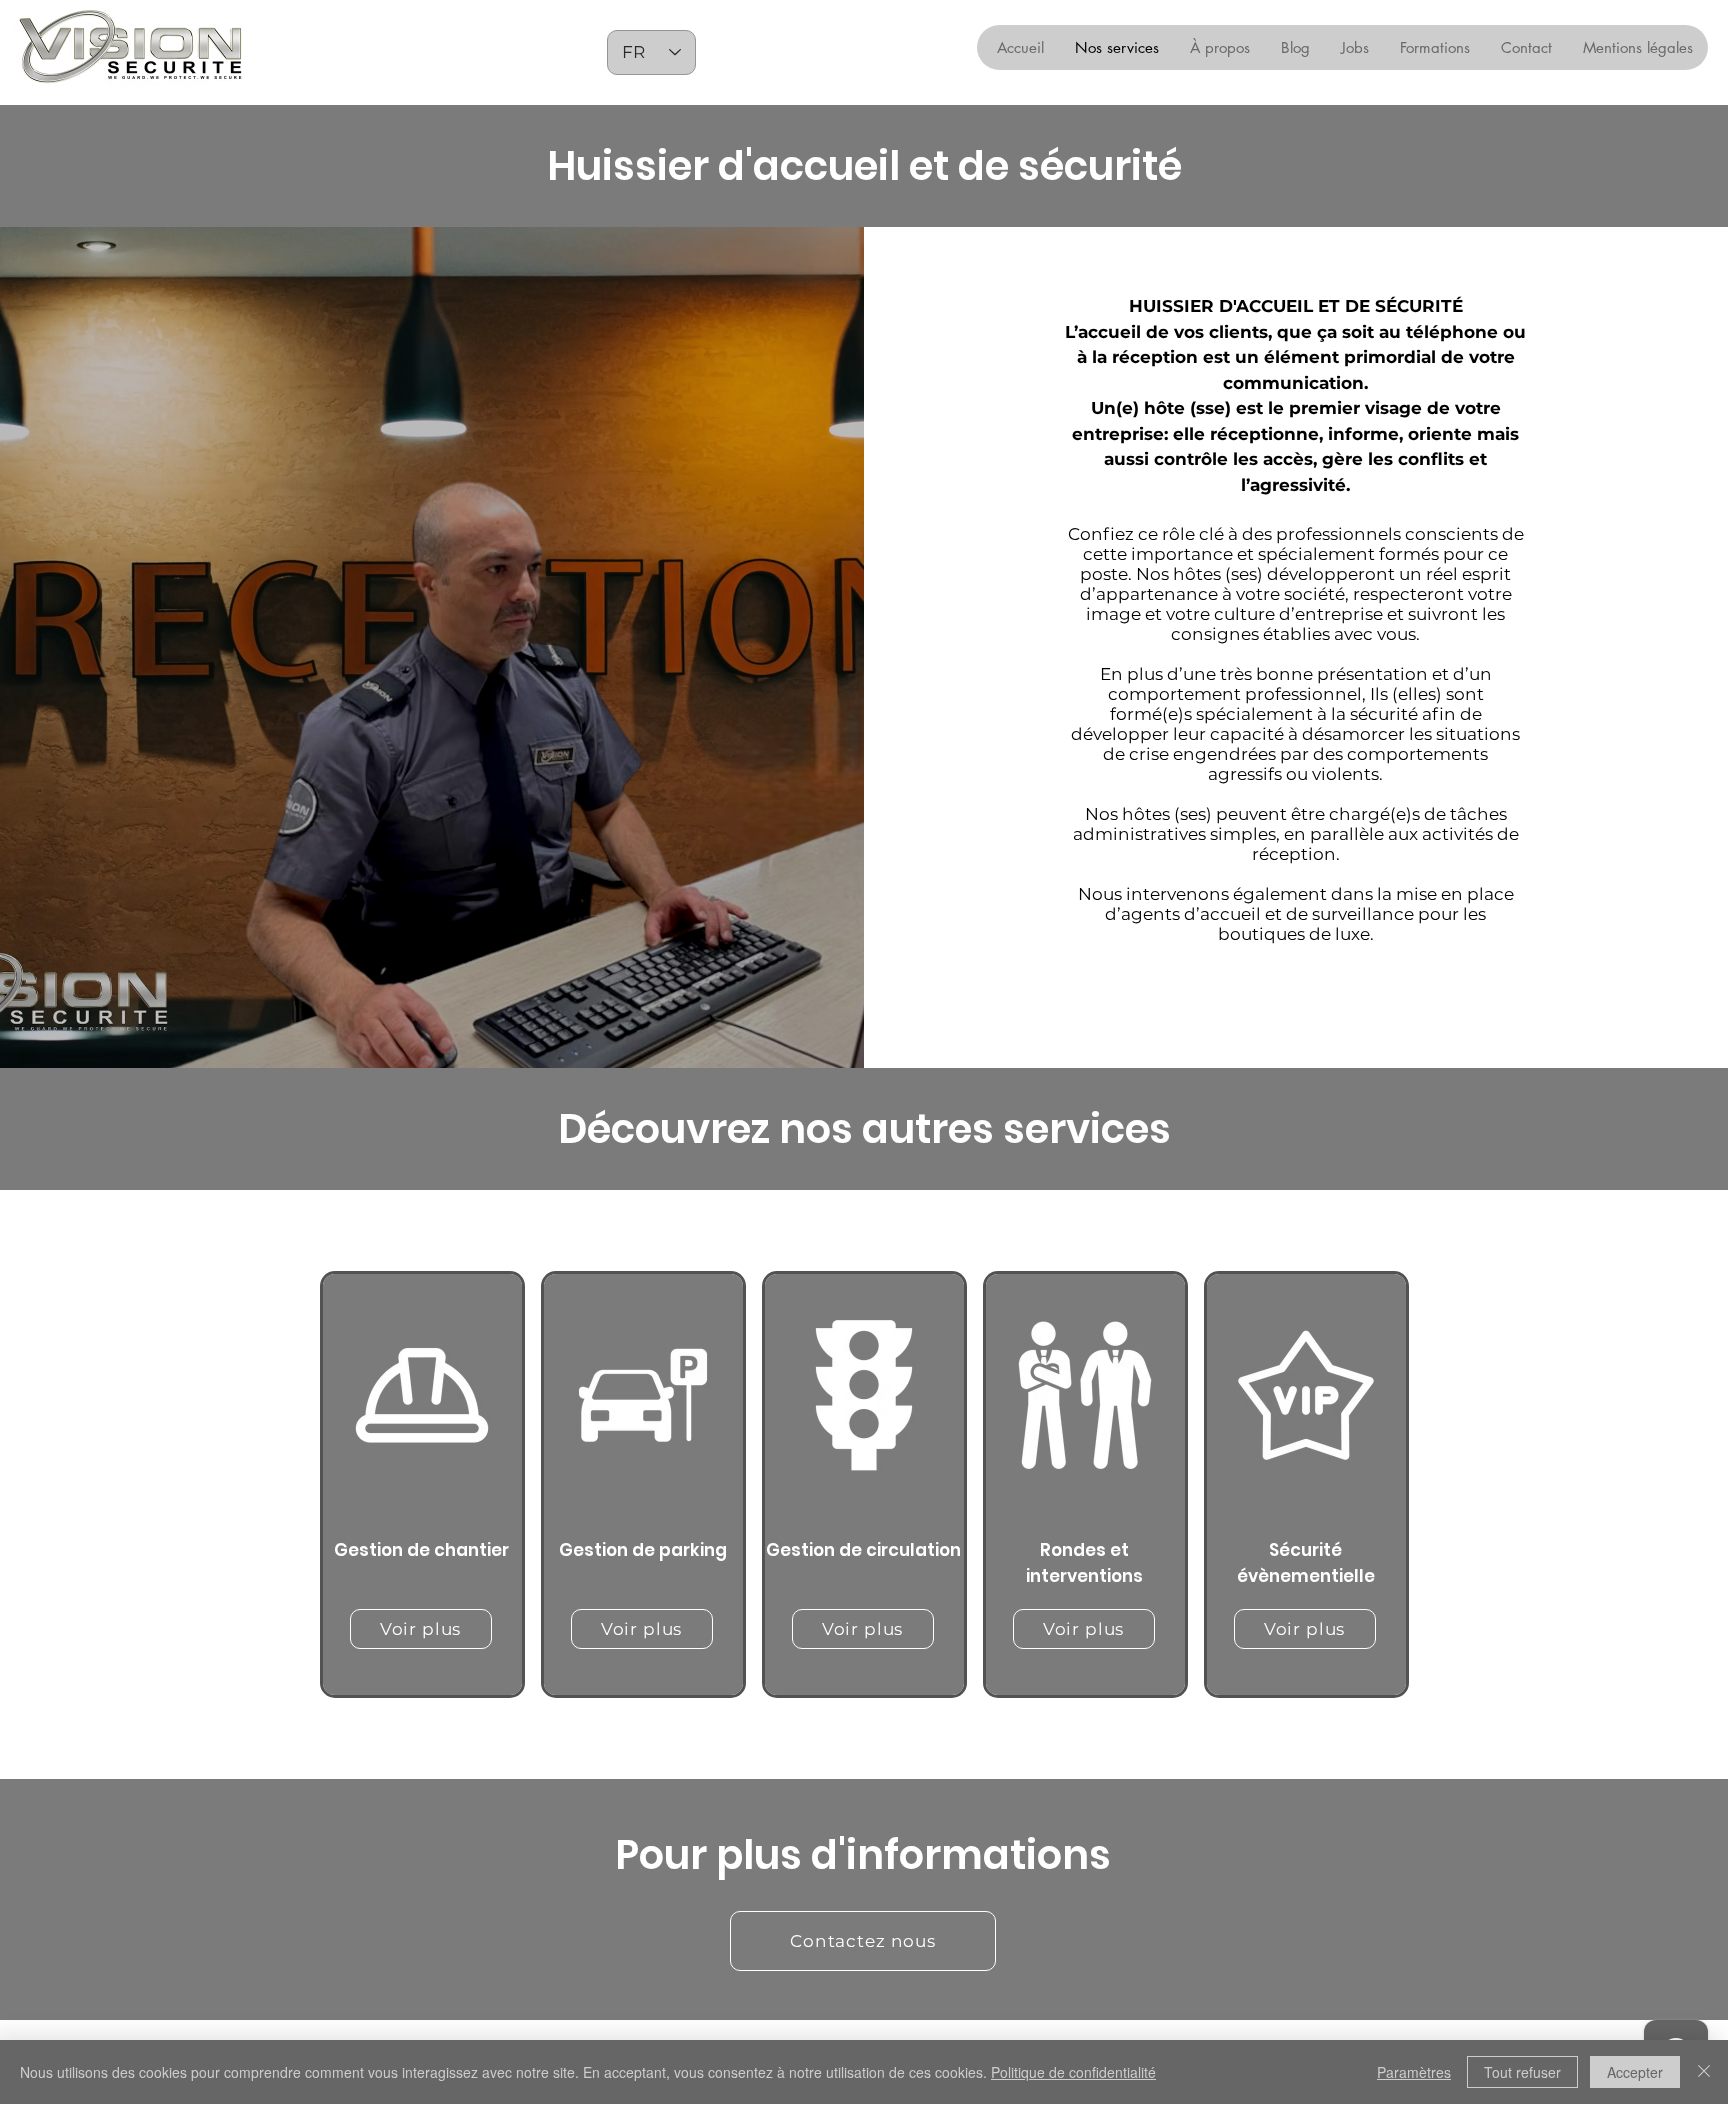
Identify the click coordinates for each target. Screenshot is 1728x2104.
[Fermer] (1704, 2072)
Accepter (1635, 2072)
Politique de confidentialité (1073, 2072)
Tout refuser (1522, 2072)
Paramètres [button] (1414, 2072)
